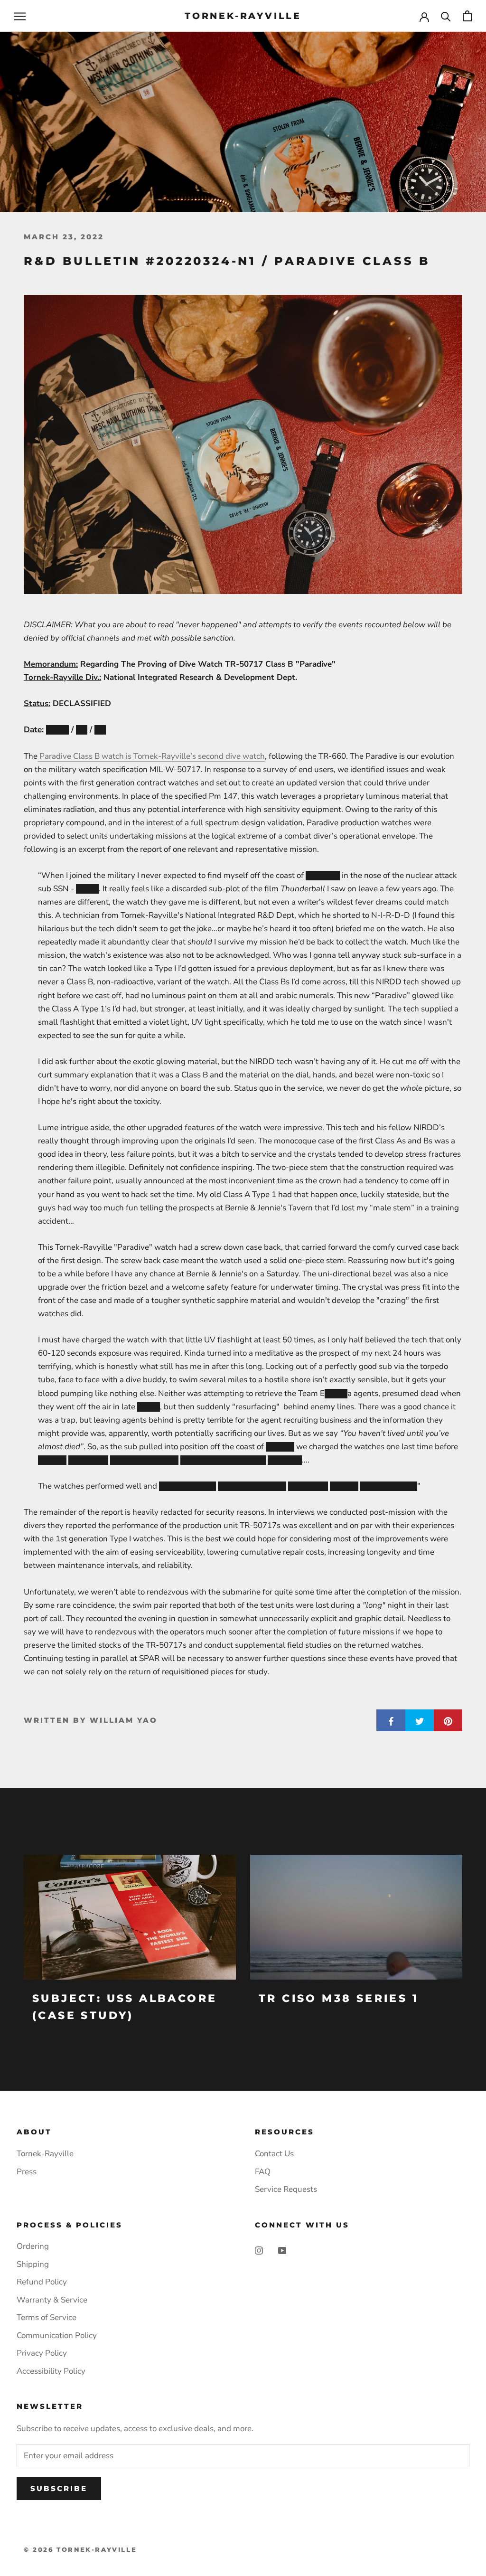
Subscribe (59, 2488)
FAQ (263, 2172)
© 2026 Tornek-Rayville (80, 2549)
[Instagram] (259, 2250)
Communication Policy (57, 2335)
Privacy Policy (42, 2353)
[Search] (446, 16)
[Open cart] (467, 16)
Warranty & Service (52, 2300)
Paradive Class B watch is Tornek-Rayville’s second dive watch (151, 756)
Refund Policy (42, 2282)
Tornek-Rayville (45, 2154)
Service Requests (286, 2189)
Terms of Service (47, 2317)
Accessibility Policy (51, 2371)
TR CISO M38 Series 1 (339, 1998)
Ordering (33, 2246)
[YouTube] (282, 2250)
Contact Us (274, 2154)
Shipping (33, 2264)
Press (27, 2172)
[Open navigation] (20, 16)
